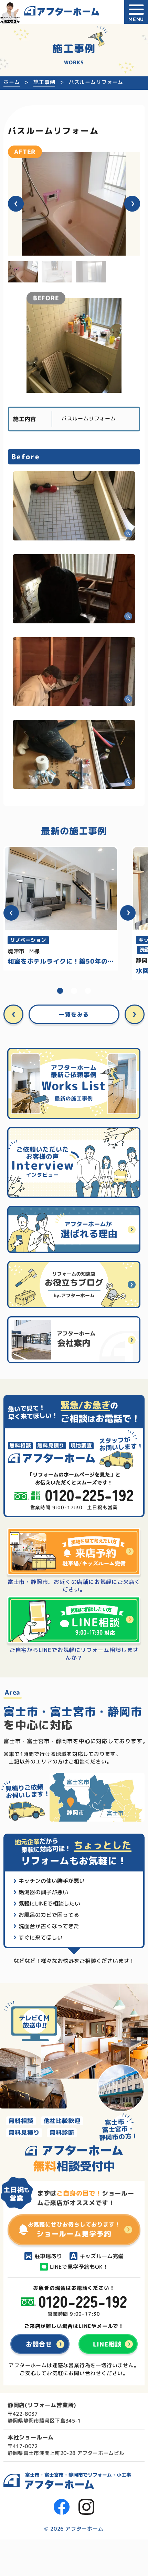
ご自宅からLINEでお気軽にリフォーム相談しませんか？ (74, 1654)
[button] (16, 204)
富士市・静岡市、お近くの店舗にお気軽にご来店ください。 (74, 1586)
